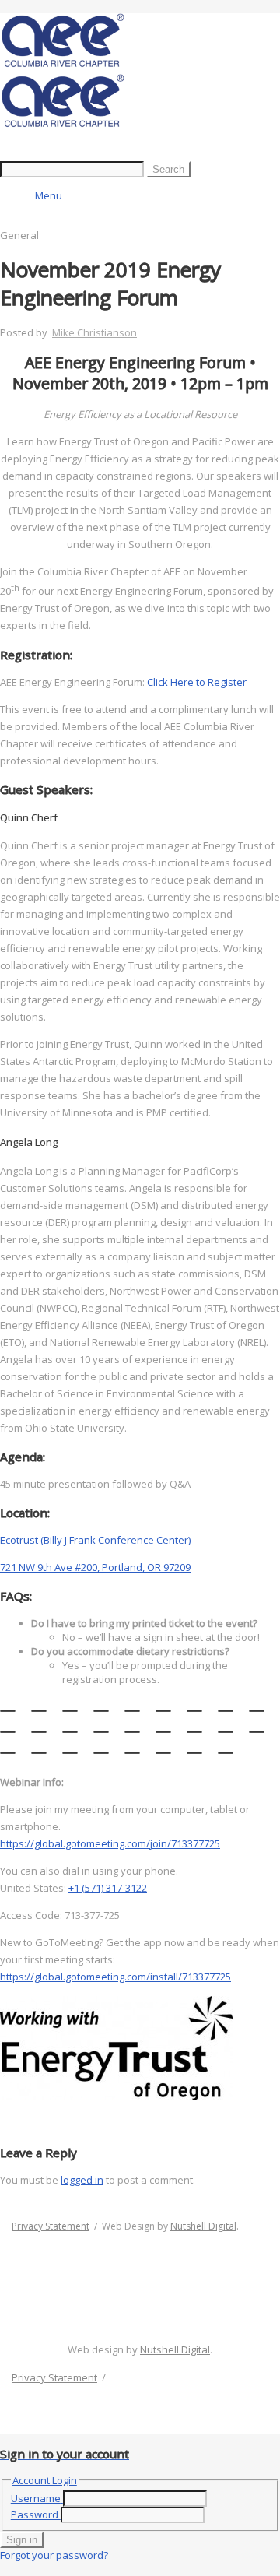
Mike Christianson (94, 332)
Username (36, 2498)
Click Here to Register (197, 682)
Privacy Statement (51, 2226)
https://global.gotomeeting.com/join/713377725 (110, 1843)
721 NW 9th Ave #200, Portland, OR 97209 (95, 1567)
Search (168, 169)
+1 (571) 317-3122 (108, 1888)
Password (35, 2514)
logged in (82, 2180)
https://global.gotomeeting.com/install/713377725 (115, 1977)
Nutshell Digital (203, 2226)
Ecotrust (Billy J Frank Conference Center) (95, 1540)
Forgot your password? (54, 2555)
